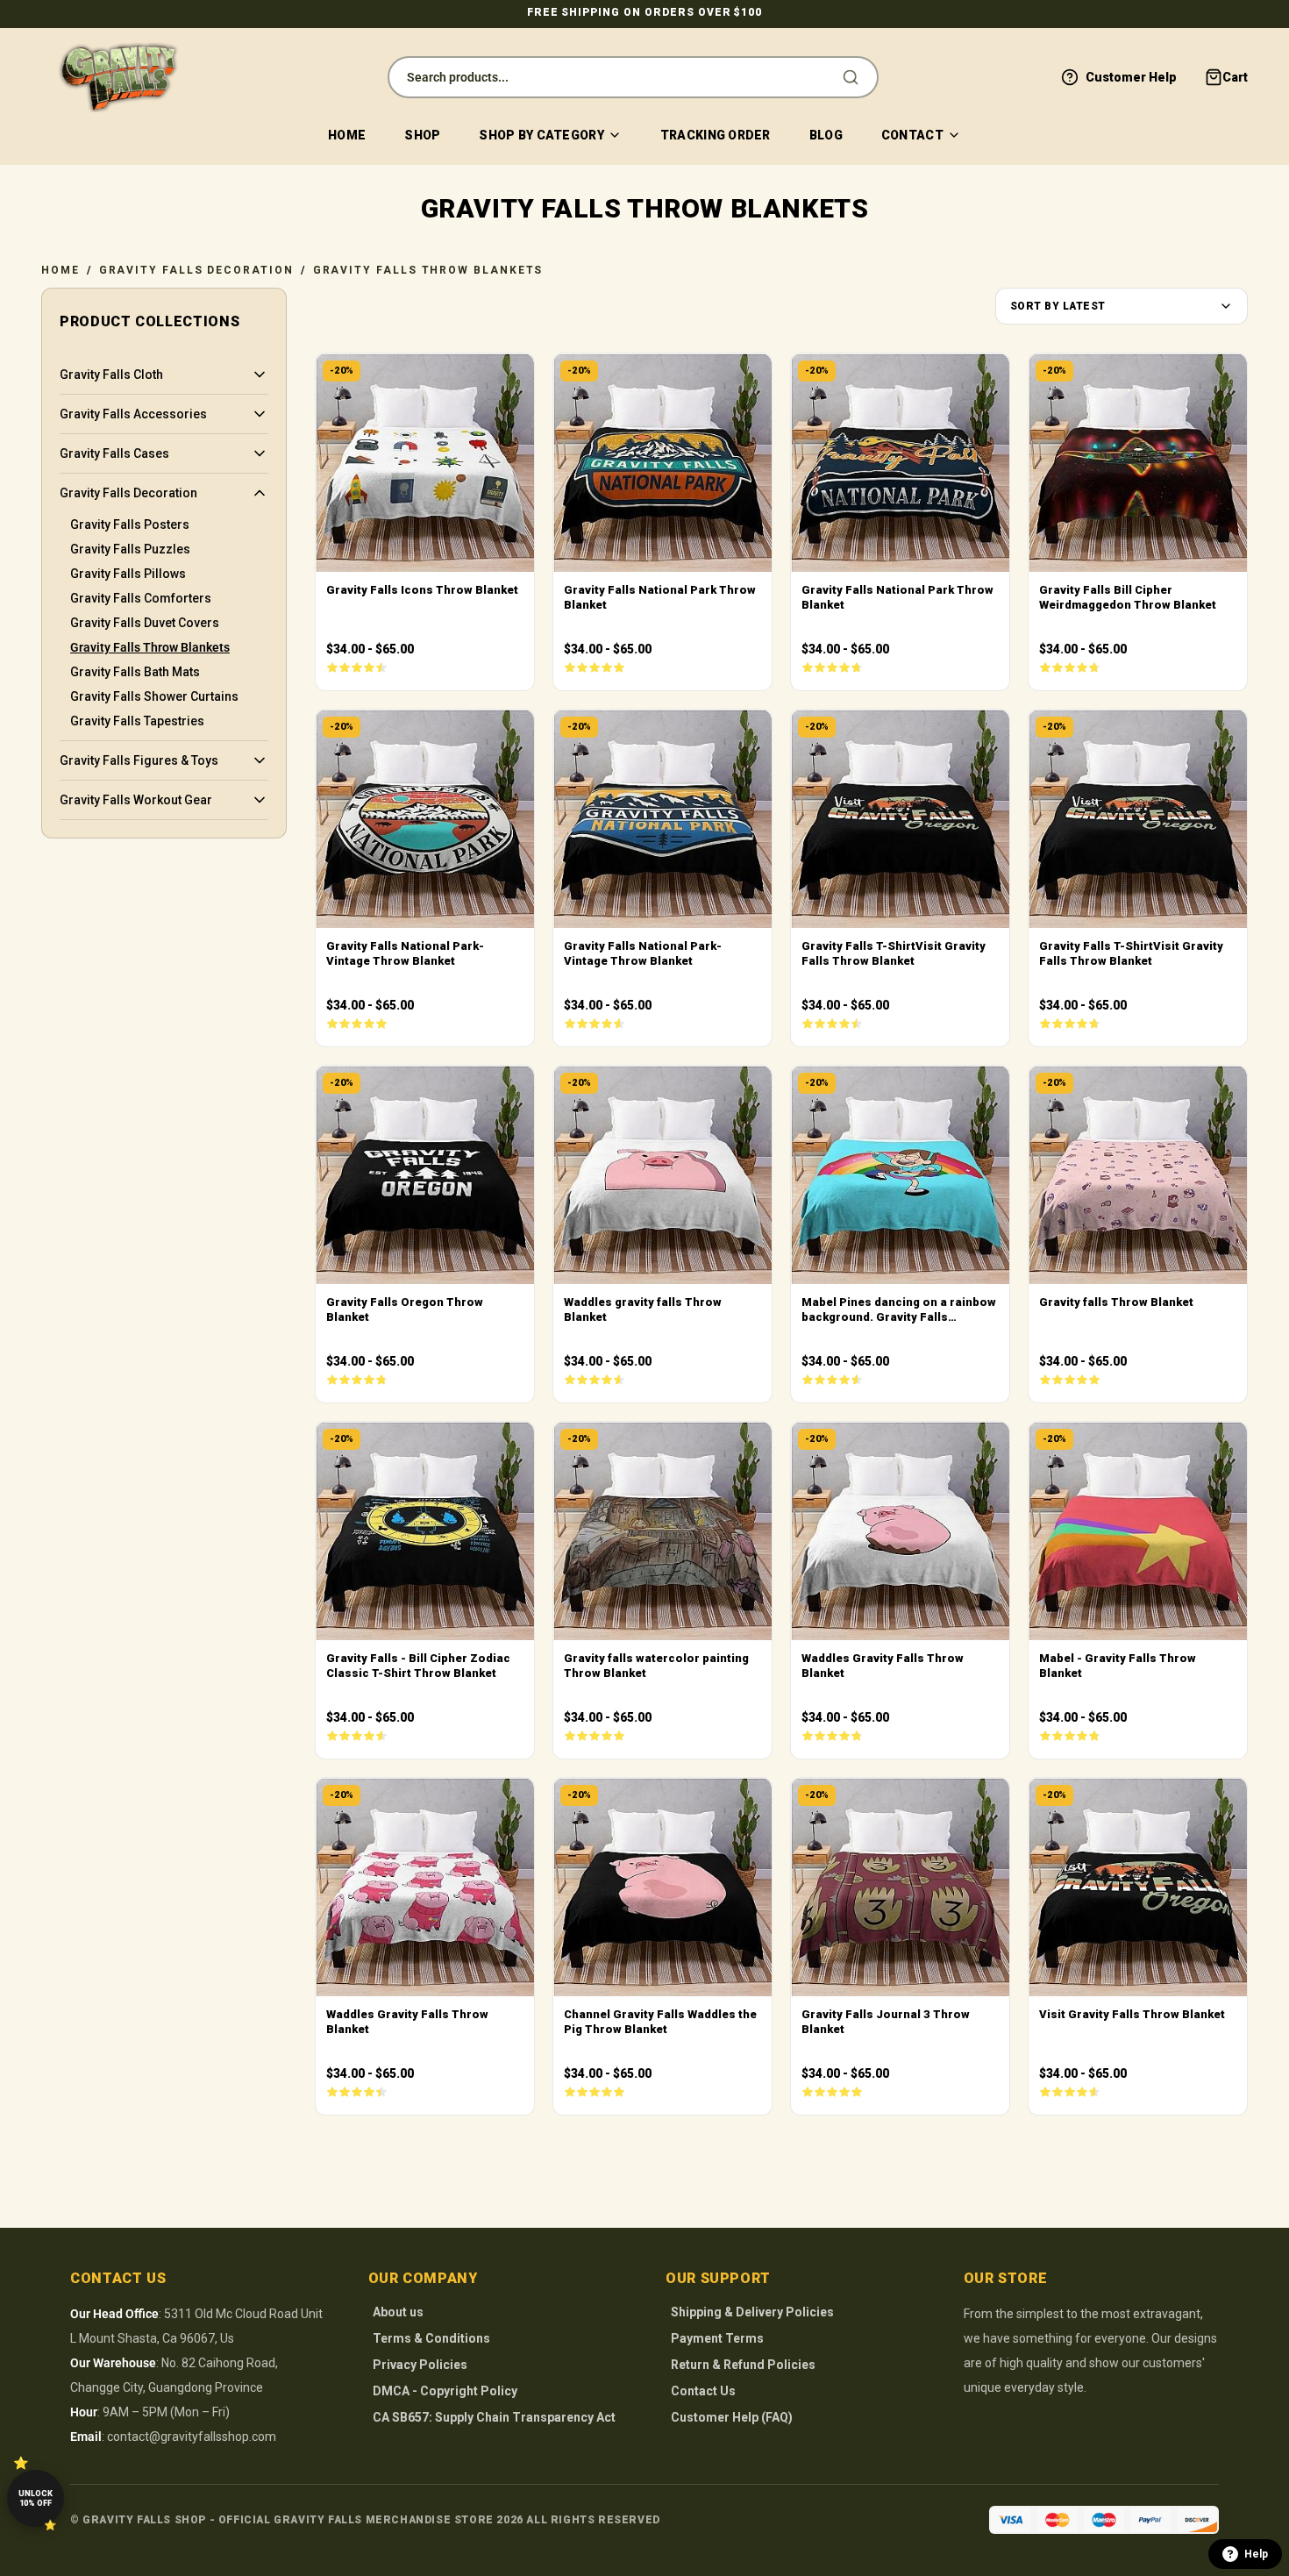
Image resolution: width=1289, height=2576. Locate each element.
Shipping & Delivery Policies (752, 2312)
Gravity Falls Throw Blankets (428, 270)
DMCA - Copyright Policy (445, 2391)
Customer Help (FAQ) (732, 2417)
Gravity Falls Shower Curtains (154, 696)
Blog (826, 135)
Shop (422, 135)
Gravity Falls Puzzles (130, 549)
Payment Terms (717, 2338)
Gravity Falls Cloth (111, 375)
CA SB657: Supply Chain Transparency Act (494, 2417)
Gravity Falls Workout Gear (136, 800)
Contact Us (703, 2391)
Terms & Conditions (431, 2338)
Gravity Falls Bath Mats (135, 672)
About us (398, 2312)
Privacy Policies (420, 2365)
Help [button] (1256, 2554)
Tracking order (716, 135)
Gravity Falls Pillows (128, 574)
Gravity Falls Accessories (133, 414)
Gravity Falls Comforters (141, 598)
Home (347, 135)
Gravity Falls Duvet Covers (145, 623)
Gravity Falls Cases (114, 453)
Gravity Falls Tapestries (137, 721)
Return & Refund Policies (743, 2365)
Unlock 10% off (36, 2498)
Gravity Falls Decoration (196, 270)
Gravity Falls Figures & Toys (139, 760)
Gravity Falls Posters (130, 524)
